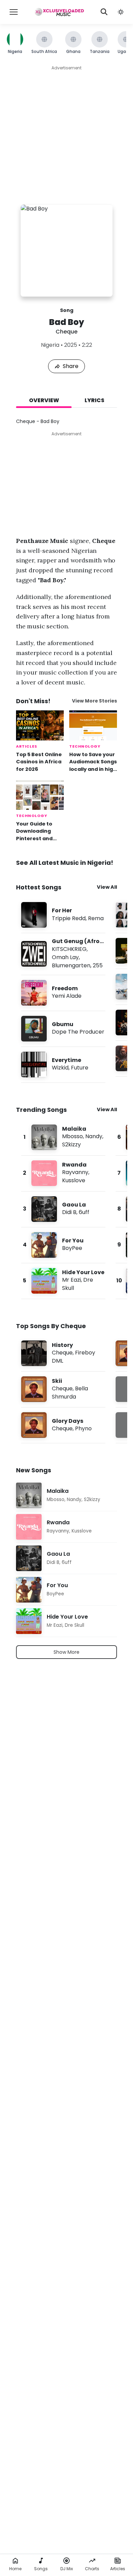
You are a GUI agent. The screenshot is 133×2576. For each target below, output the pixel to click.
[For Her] (63, 915)
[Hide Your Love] (63, 1281)
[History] (63, 1353)
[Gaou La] (63, 1209)
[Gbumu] (63, 1029)
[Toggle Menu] (14, 12)
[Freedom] (63, 993)
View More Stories (94, 701)
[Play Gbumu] (34, 1028)
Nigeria (50, 345)
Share (71, 366)
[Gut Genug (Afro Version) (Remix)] (63, 954)
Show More (66, 1652)
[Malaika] (63, 1137)
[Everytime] (63, 1065)
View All (107, 887)
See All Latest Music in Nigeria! (65, 863)
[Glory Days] (63, 1425)
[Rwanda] (63, 1173)
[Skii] (63, 1389)
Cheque (66, 332)
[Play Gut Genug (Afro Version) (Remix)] (34, 954)
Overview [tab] (44, 400)
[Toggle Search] (104, 12)
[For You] (63, 1245)
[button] (121, 12)
